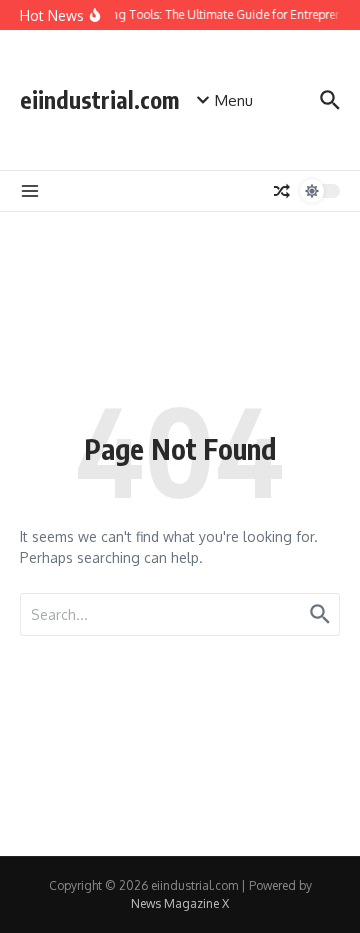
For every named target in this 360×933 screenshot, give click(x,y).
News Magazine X (180, 903)
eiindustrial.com (99, 99)
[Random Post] (282, 191)
